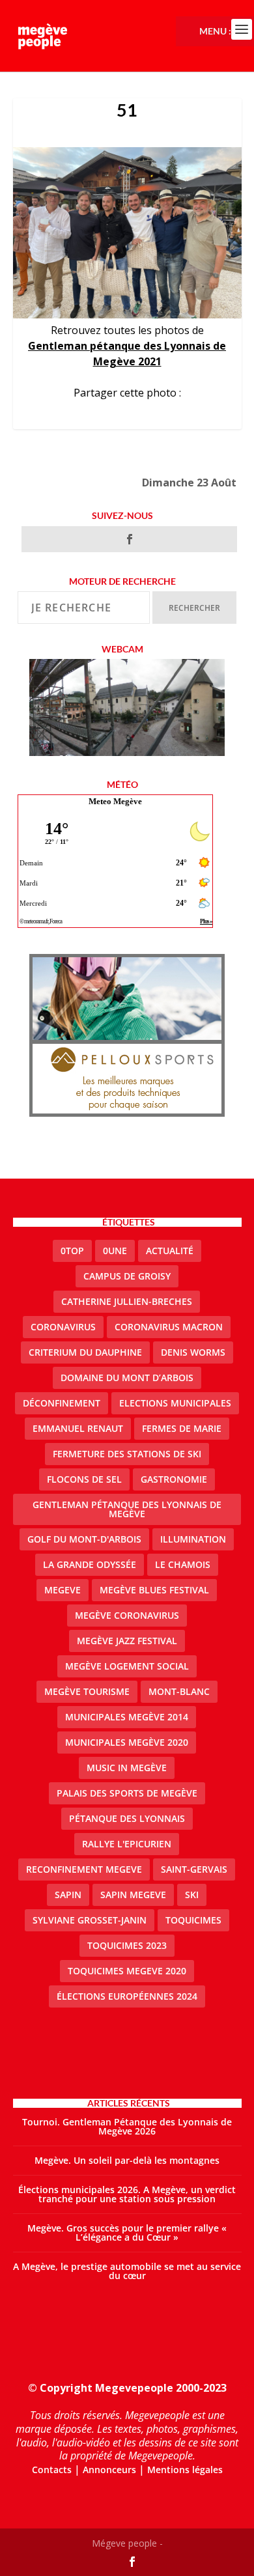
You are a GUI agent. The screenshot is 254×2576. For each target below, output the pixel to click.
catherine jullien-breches (127, 1301)
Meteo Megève (115, 801)
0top (72, 1251)
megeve (63, 1590)
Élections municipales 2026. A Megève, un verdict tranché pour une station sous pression (127, 2194)
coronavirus (63, 1327)
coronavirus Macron (169, 1327)
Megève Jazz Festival (127, 1641)
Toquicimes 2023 (127, 1945)
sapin (68, 1895)
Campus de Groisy (127, 1276)
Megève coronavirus (127, 1615)
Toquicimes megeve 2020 (127, 1971)
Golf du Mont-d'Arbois (84, 1539)
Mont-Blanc (179, 1691)
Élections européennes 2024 (127, 1996)
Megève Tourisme (87, 1691)
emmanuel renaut (78, 1428)
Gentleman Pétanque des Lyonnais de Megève (127, 1509)
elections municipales (175, 1403)
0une (115, 1251)
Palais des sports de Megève (127, 1793)
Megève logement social (127, 1666)
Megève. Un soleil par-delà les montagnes (127, 2160)
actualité (170, 1251)
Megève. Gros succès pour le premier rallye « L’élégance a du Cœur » (127, 2233)
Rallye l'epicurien (127, 1844)
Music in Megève (127, 1768)
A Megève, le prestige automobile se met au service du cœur (127, 2271)
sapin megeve (133, 1895)
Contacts (52, 2470)
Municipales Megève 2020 (127, 1742)
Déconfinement (62, 1403)
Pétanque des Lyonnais (127, 1818)
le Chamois (183, 1564)
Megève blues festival (154, 1590)
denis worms (193, 1352)
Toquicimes (193, 1920)
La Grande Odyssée (90, 1564)
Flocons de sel (84, 1479)
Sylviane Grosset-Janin (90, 1920)
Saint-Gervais (194, 1869)
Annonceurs (109, 2470)
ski (192, 1895)
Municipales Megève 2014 (127, 1717)
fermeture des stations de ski (127, 1454)
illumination (193, 1539)
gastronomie (174, 1479)
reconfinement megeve (84, 1869)
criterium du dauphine (85, 1352)
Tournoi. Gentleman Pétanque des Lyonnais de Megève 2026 (127, 2126)
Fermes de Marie (182, 1428)
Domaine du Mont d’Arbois (127, 1378)
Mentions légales (185, 2470)
